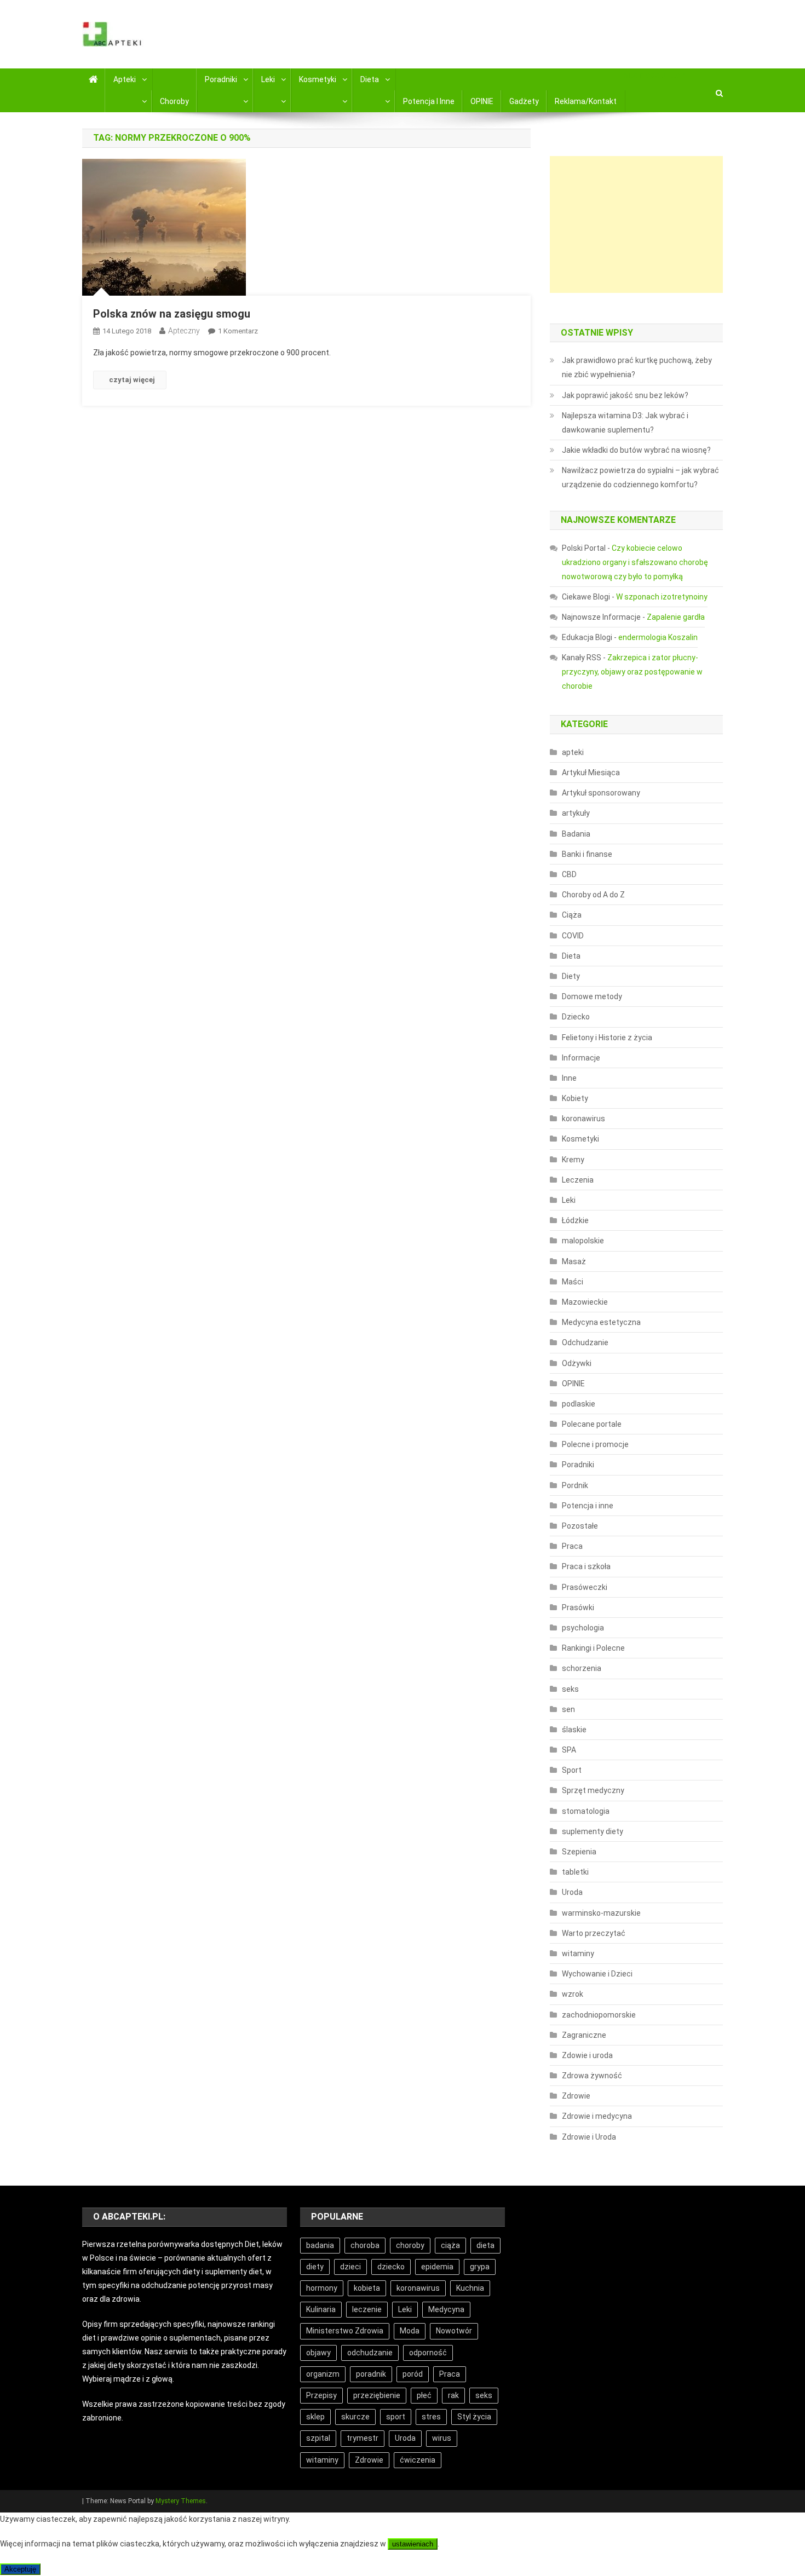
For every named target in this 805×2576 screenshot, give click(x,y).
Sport (572, 1770)
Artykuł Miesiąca (591, 773)
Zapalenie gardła (676, 617)
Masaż (574, 1261)
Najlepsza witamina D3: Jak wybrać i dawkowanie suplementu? (625, 423)
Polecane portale (592, 1424)
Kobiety (575, 1098)
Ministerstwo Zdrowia (345, 2331)
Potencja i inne (429, 101)
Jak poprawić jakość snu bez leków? (625, 395)
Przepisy (321, 2395)
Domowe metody (592, 996)
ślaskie (574, 1730)
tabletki (575, 1872)
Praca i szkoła (586, 1566)
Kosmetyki (318, 79)
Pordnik (575, 1485)
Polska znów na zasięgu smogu (172, 314)
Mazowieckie (585, 1302)
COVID (573, 936)
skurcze (355, 2417)
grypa (480, 2267)
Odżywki (577, 1363)
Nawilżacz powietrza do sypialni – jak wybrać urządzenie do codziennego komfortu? (640, 477)
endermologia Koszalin (658, 637)
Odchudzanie (585, 1342)
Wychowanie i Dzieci (597, 1974)
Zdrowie (576, 2096)
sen (568, 1709)
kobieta (367, 2288)
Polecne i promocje (595, 1444)
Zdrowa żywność (592, 2076)
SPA (569, 1750)
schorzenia (582, 1668)
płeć (424, 2395)
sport (396, 2417)
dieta (485, 2245)
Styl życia (474, 2417)
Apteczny (184, 331)
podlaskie (579, 1404)
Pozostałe (580, 1526)
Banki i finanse (587, 854)
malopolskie (583, 1241)
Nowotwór (454, 2331)
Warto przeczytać (594, 1933)
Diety (571, 976)
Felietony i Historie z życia (607, 1038)
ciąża (450, 2245)
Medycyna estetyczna (601, 1322)
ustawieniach (413, 2544)
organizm (323, 2374)
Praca (572, 1546)
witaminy (578, 1953)
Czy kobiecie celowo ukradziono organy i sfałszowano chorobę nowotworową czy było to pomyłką (635, 562)
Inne (569, 1078)
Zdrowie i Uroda (589, 2137)
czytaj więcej (132, 380)
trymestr (363, 2438)
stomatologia (586, 1811)
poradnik (371, 2374)
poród (413, 2374)
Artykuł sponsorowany (601, 793)
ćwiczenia (418, 2460)
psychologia (583, 1628)
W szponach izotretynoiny (662, 597)
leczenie (367, 2309)
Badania (576, 834)
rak (453, 2395)
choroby (410, 2245)
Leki (268, 79)
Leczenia (578, 1180)
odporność (428, 2353)
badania (320, 2245)
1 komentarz (238, 331)
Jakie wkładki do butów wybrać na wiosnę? (636, 450)
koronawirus (583, 1119)
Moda (410, 2331)
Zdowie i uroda (587, 2055)
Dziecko (576, 1017)
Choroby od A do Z (593, 895)
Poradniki (221, 79)
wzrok (573, 1994)
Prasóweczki (585, 1587)
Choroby (174, 101)
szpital (318, 2438)
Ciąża (572, 915)
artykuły (576, 813)
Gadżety (524, 101)
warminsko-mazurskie (601, 1913)
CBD (569, 874)
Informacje (581, 1058)
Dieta (370, 79)
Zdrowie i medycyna (597, 2116)
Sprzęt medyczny (593, 1790)
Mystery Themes (181, 2501)
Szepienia (579, 1852)
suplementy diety (593, 1831)
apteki (573, 752)
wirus (442, 2438)
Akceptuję (20, 2569)
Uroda (572, 1892)
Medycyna (446, 2309)
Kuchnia (470, 2288)
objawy (318, 2353)
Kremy (573, 1160)
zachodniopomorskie (599, 2015)
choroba (365, 2245)
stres (431, 2417)
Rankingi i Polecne (593, 1648)
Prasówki (578, 1607)
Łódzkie (575, 1220)
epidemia (437, 2267)
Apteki (125, 79)
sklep (315, 2417)
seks (570, 1689)
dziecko (391, 2267)
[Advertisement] (636, 224)
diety (315, 2267)
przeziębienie (377, 2395)
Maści (573, 1282)
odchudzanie (370, 2353)
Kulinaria (321, 2309)
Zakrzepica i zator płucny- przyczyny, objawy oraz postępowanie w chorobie (632, 672)
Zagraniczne (584, 2035)
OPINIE (482, 101)
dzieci (350, 2267)
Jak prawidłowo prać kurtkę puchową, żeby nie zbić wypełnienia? (637, 367)
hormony (322, 2288)
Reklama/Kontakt (586, 101)
